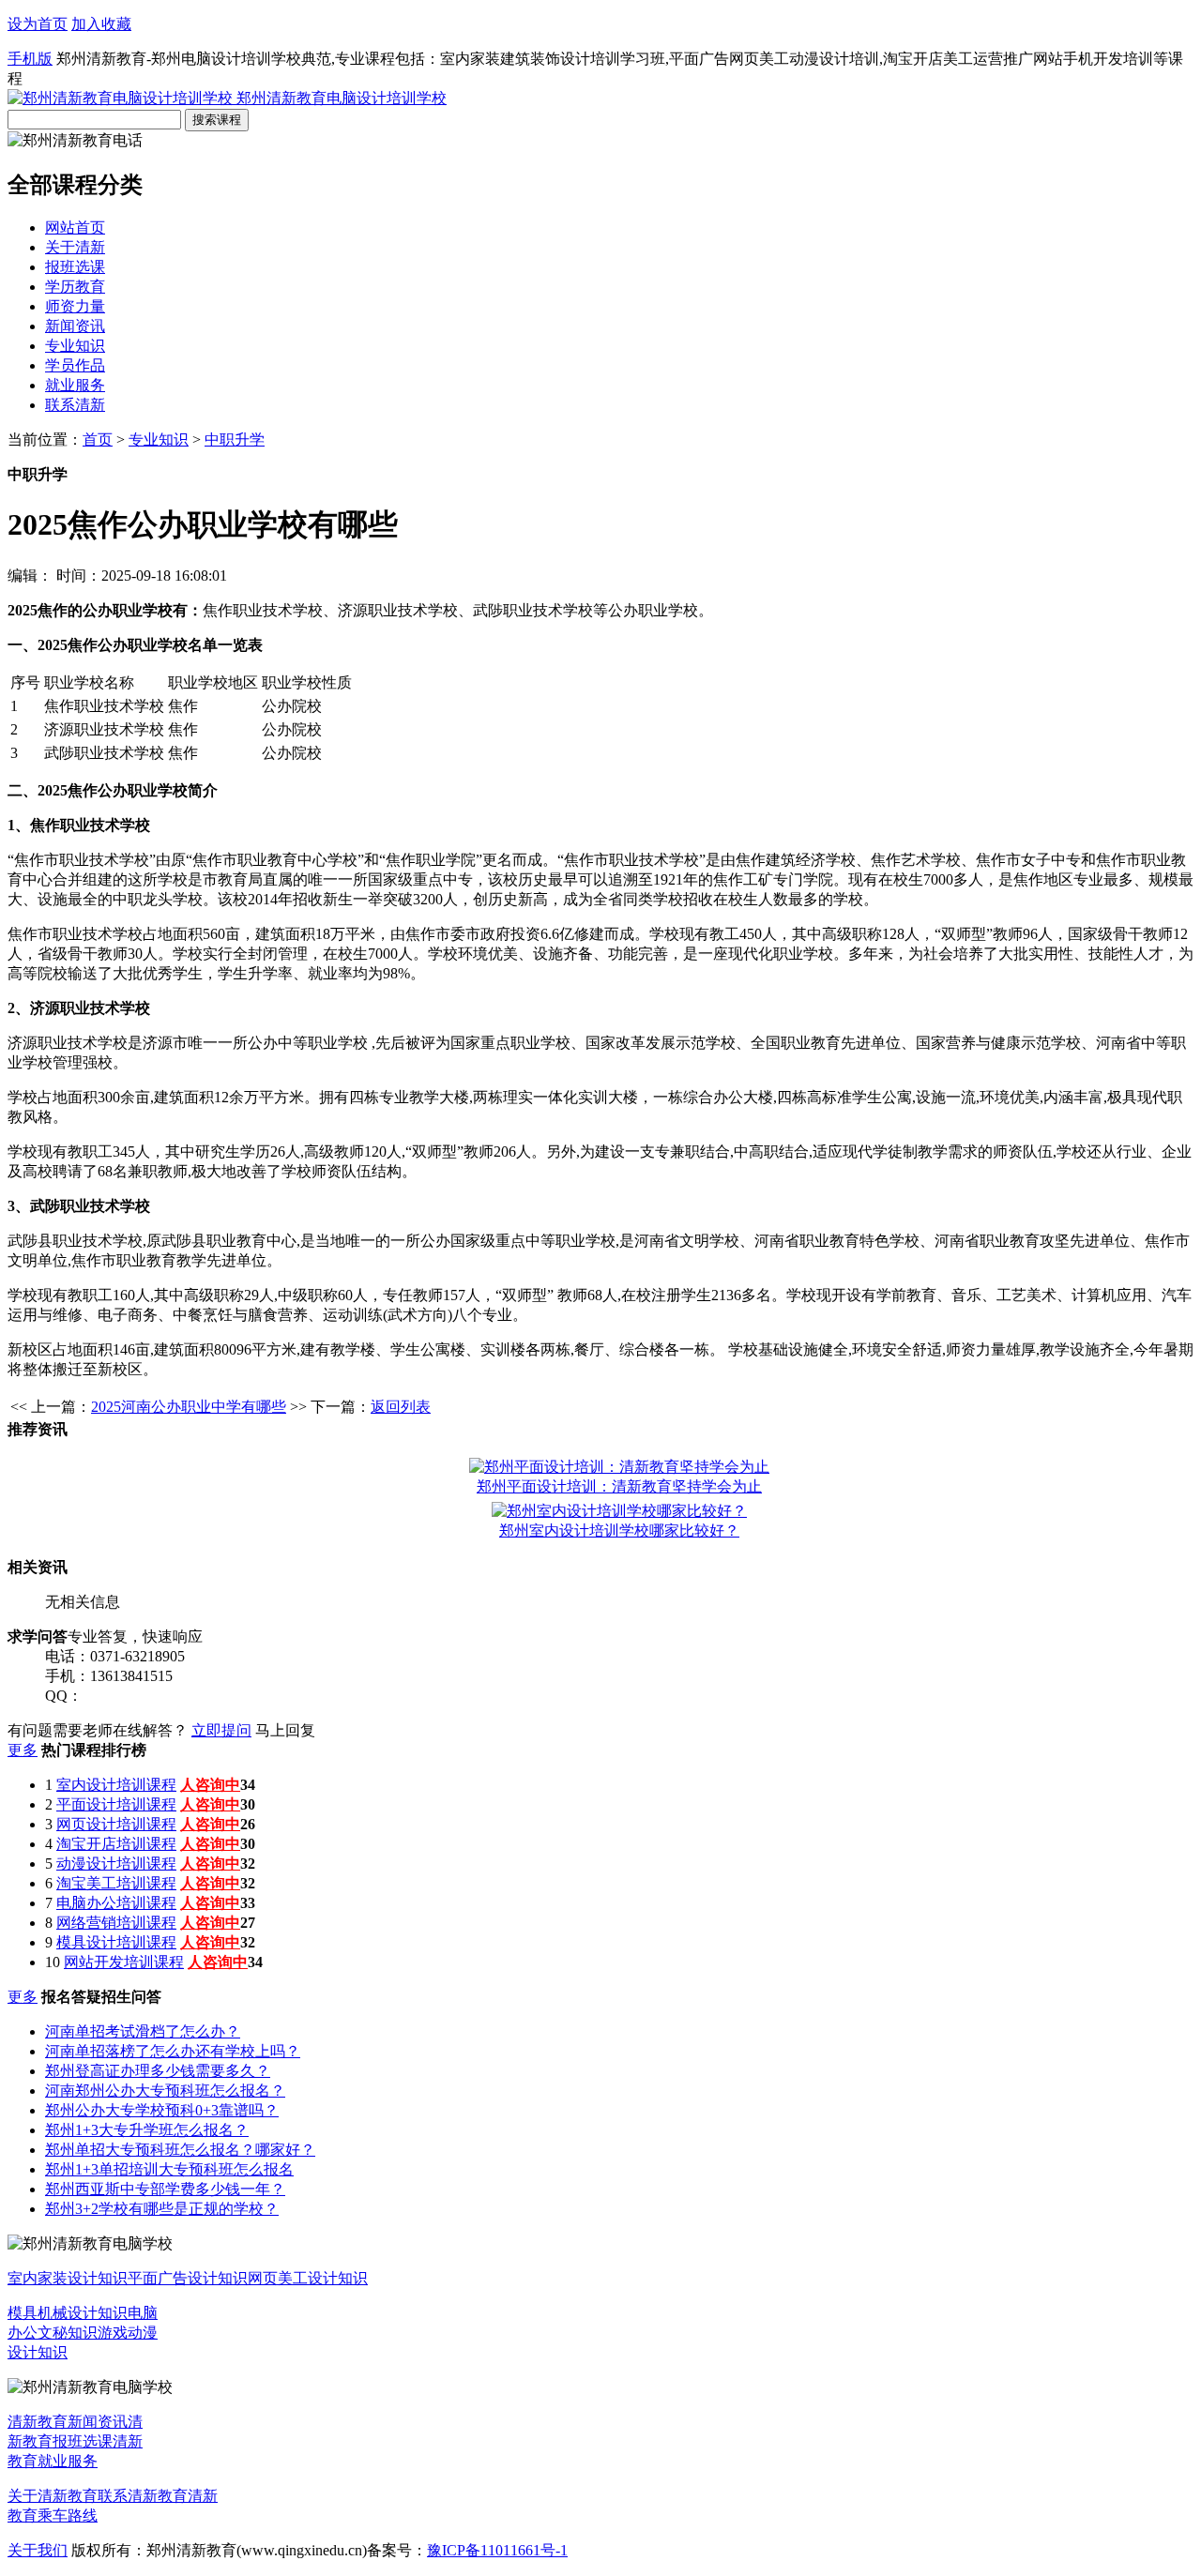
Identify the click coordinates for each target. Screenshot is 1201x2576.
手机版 (30, 59)
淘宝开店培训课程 (116, 1844)
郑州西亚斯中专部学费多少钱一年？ (165, 2189)
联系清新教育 (143, 2496)
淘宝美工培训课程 (116, 1883)
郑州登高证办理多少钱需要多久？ (158, 2071)
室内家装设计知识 (68, 2278)
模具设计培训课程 (116, 1942)
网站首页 (75, 227)
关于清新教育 (53, 2496)
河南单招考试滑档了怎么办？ (143, 2031)
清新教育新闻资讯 (68, 2422)
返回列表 (401, 1407)
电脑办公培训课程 (116, 1903)
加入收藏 (101, 24)
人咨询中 (210, 1785)
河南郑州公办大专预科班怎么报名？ (165, 2091)
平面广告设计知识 (188, 2278)
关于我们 (38, 2550)
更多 (23, 1750)
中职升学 (235, 439)
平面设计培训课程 (116, 1804)
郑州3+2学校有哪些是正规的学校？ (162, 2209)
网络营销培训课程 (116, 1923)
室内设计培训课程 (116, 1785)
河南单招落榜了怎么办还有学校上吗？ (173, 2051)
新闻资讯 (75, 326)
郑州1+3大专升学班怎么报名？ (147, 2130)
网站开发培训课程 (124, 1962)
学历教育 (75, 287)
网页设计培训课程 (116, 1824)
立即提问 (221, 1730)
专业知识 (75, 346)
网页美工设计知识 (308, 2278)
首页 (98, 439)
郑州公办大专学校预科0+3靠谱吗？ (162, 2110)
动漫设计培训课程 (116, 1864)
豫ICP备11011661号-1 (497, 2550)
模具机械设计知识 (68, 2313)
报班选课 (75, 267)
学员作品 (75, 365)
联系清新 (75, 405)
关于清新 (75, 247)
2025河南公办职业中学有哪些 (189, 1407)
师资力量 (75, 306)
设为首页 (38, 24)
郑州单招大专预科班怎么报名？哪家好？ (180, 2150)
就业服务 (75, 385)
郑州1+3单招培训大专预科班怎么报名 (169, 2169)
